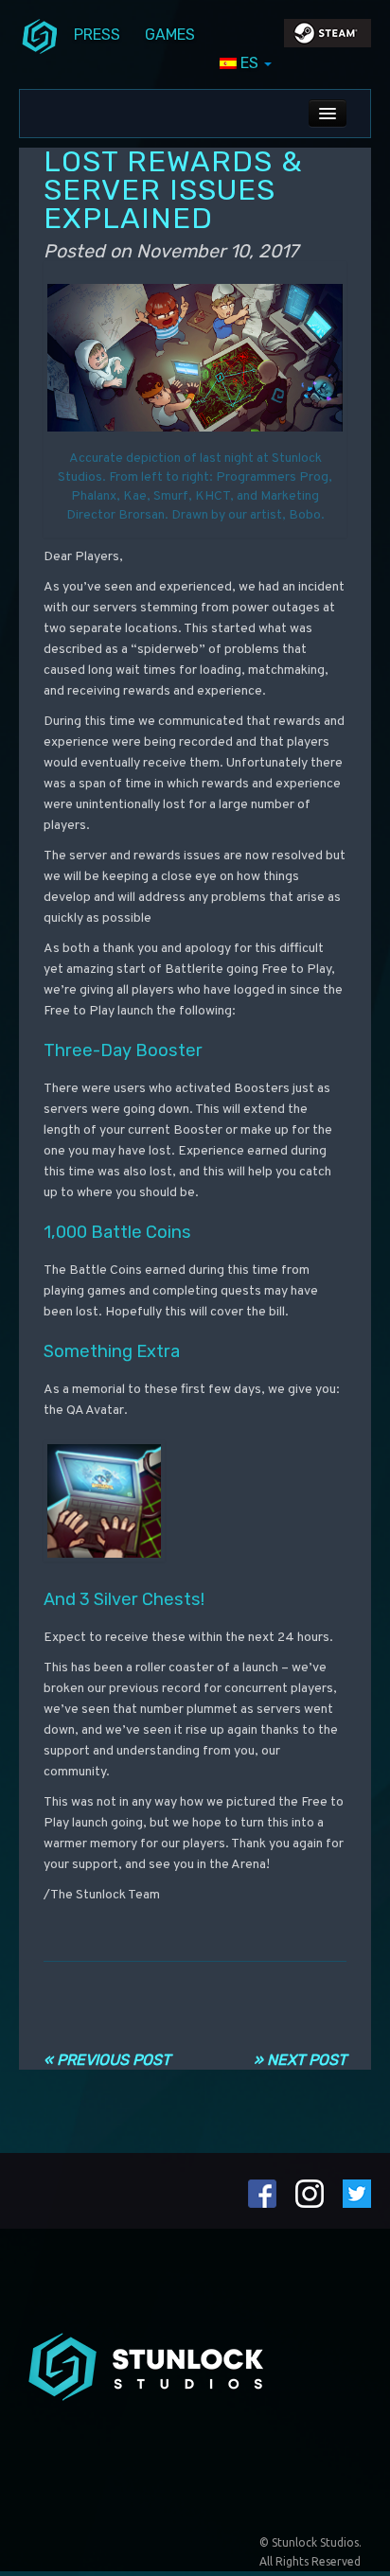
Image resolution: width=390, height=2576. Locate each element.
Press (97, 35)
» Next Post (300, 2060)
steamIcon (327, 38)
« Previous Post (107, 2060)
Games (170, 35)
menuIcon (40, 35)
